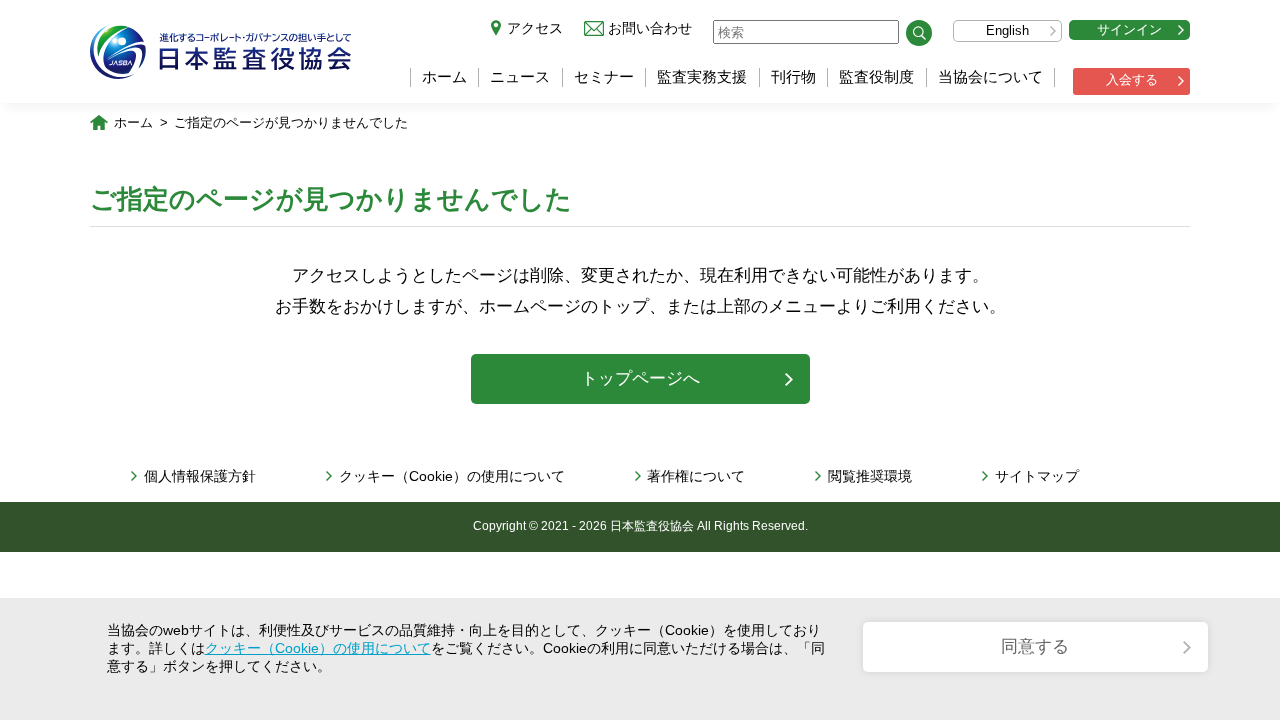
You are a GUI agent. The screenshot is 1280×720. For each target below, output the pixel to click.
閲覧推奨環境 (870, 476)
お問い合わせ (650, 28)
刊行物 (793, 76)
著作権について (696, 476)
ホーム (444, 76)
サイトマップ (1037, 476)
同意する (1035, 646)
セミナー (604, 76)
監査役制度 (876, 76)
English (1007, 30)
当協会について (990, 76)
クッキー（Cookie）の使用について (452, 476)
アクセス (535, 28)
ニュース (520, 76)
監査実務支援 (702, 76)
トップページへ (640, 378)
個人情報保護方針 (200, 476)
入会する (1132, 79)
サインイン (1129, 29)
